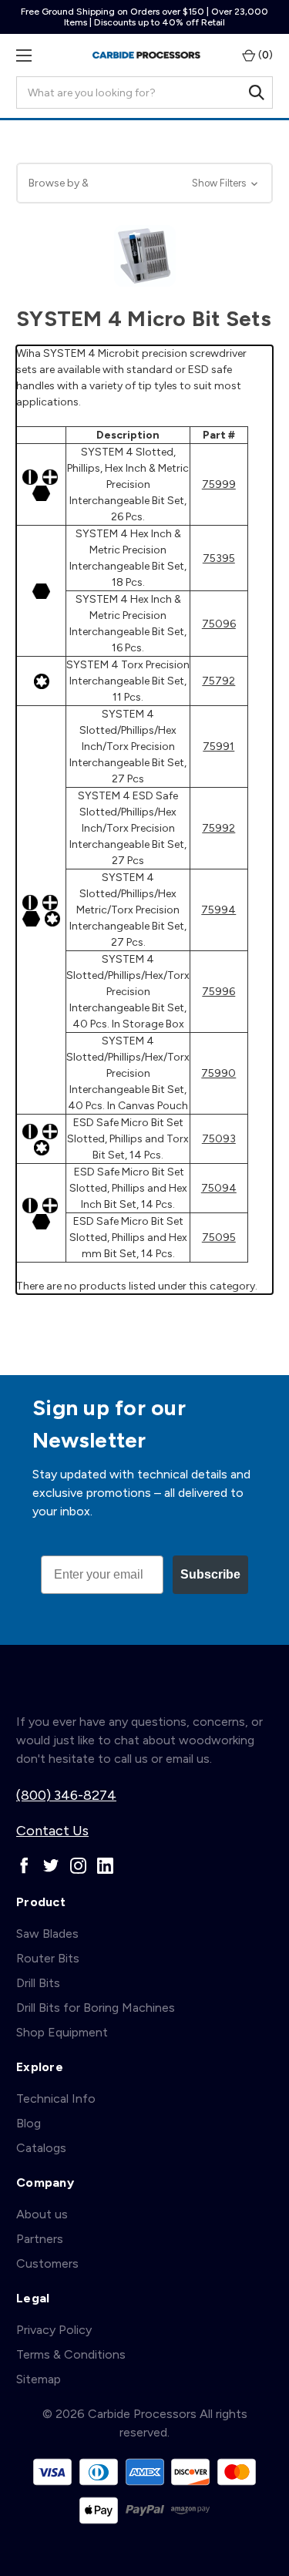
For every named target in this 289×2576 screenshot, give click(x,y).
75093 (219, 1139)
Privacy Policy (54, 2330)
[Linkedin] (105, 1866)
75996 (218, 992)
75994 (218, 910)
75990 (218, 1073)
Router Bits (48, 1958)
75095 (219, 1238)
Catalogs (41, 2148)
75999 (219, 484)
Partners (40, 2239)
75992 (218, 828)
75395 (219, 558)
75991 (218, 747)
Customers (47, 2263)
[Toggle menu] (24, 55)
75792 (218, 681)
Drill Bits (38, 1983)
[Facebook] (24, 1866)
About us (42, 2214)
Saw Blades (47, 1934)
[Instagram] (78, 1866)
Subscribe (210, 1574)
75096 (219, 624)
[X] (51, 1866)
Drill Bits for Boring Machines (96, 2008)
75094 (219, 1188)
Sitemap (39, 2379)
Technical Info (56, 2098)
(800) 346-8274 (66, 1795)
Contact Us (52, 1831)
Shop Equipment (62, 2032)
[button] (144, 183)
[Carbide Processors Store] (146, 55)
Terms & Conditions (71, 2354)
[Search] (257, 92)
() (264, 55)
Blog (29, 2123)
